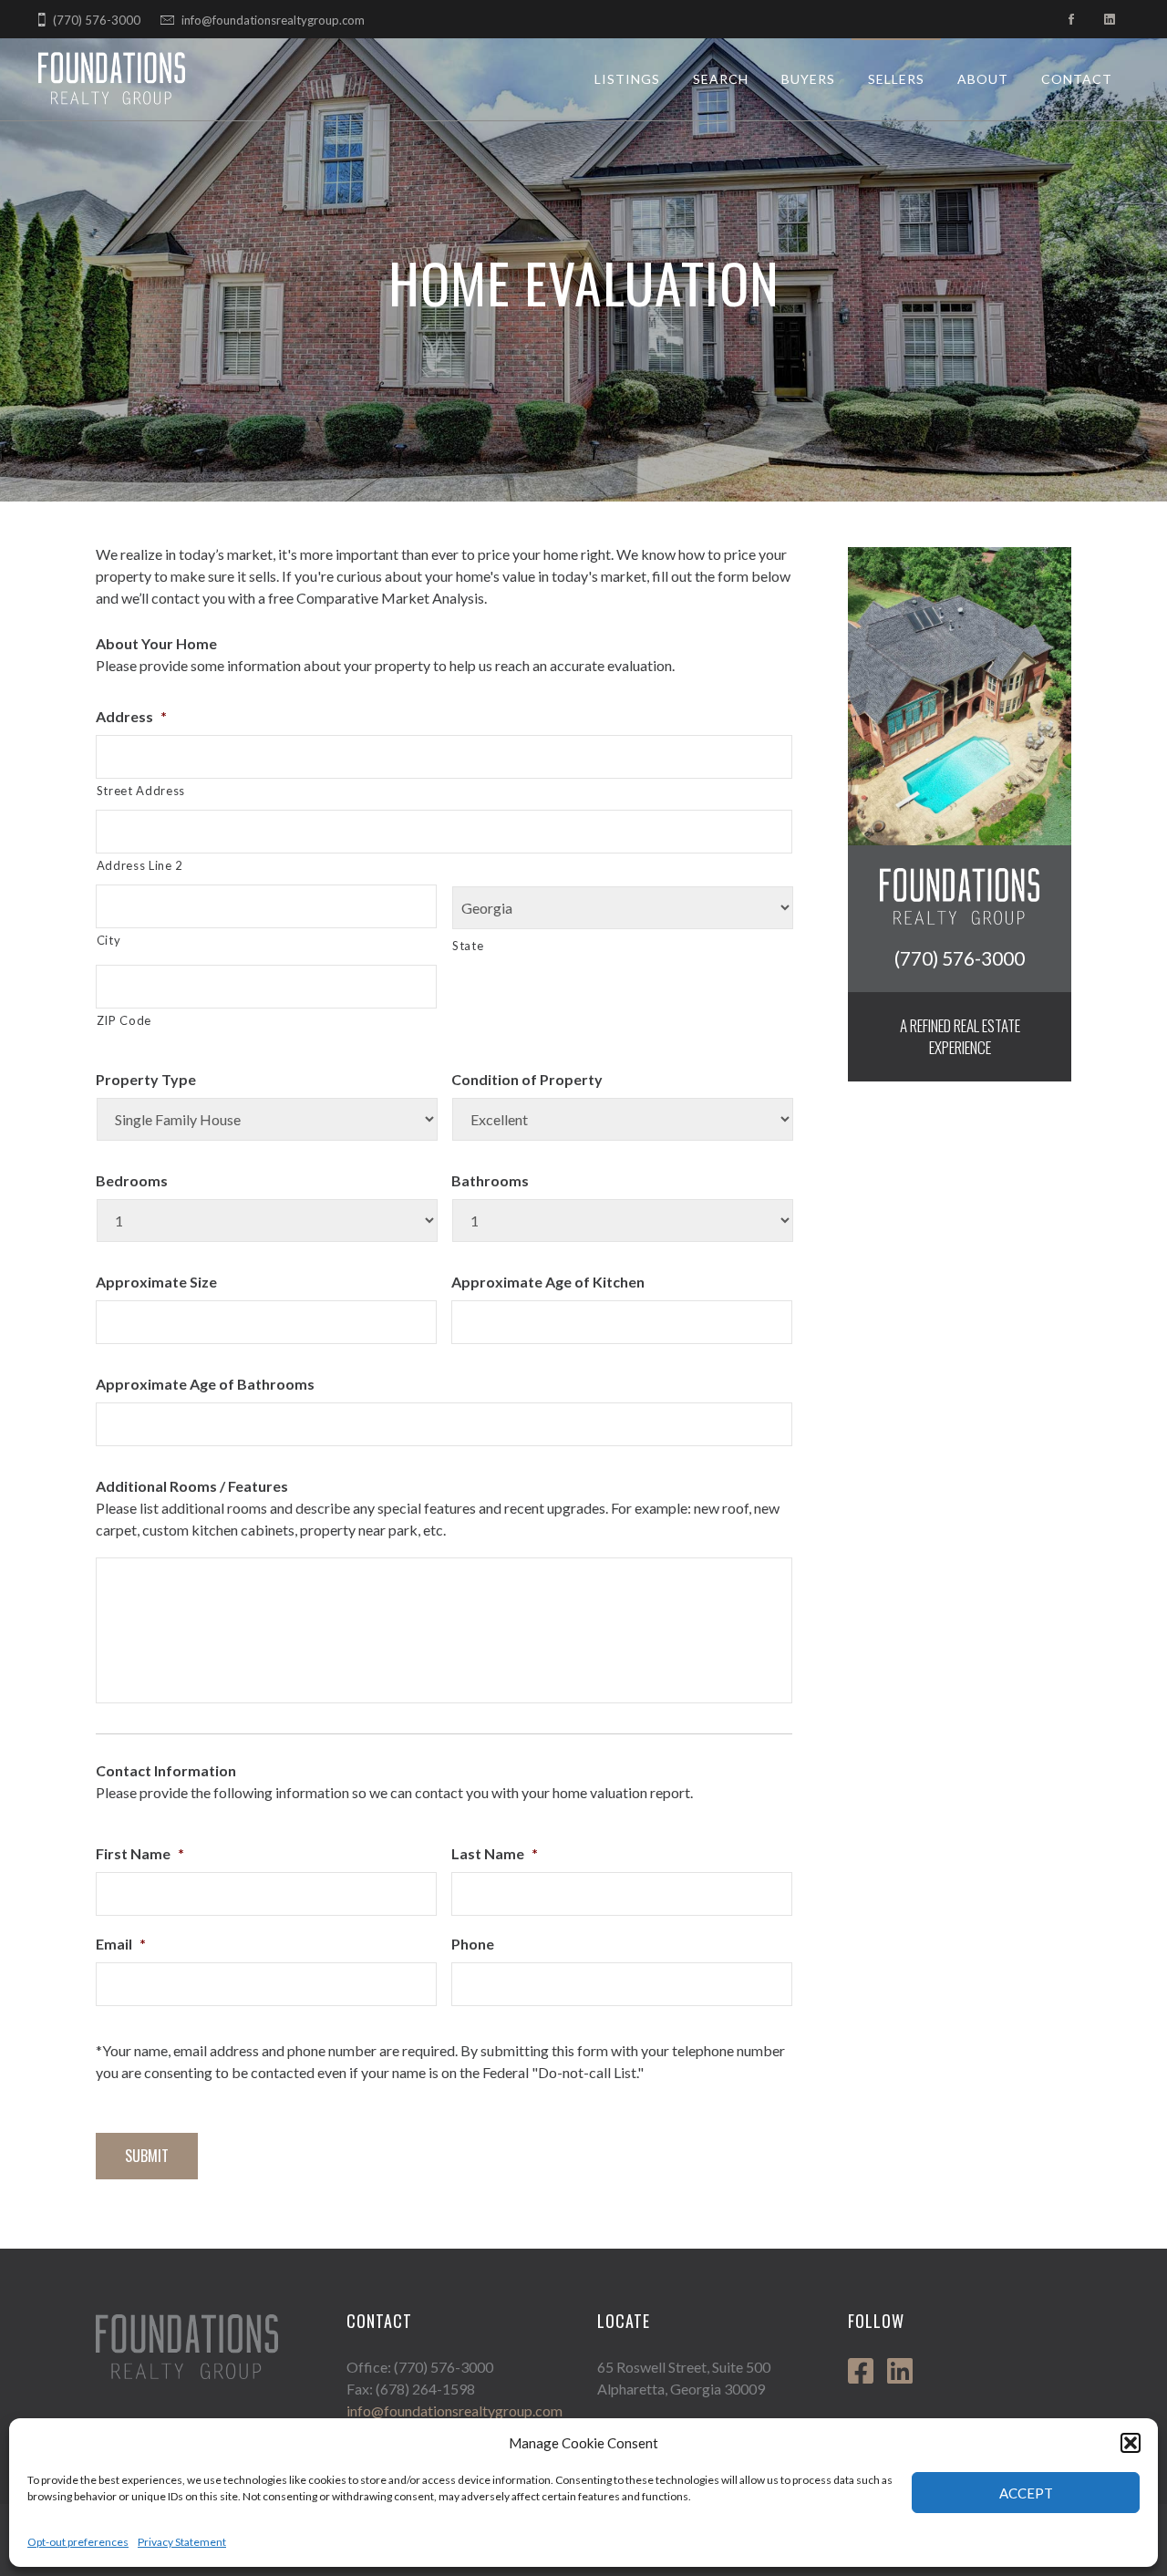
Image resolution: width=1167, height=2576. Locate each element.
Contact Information (166, 1770)
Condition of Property (527, 1079)
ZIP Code (124, 1020)
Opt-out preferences (78, 2542)
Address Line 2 (140, 865)
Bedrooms (132, 1180)
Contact (1077, 79)
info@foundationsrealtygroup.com (273, 20)
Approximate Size (156, 1282)
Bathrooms (490, 1180)
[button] (1131, 2443)
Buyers (808, 79)
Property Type (146, 1079)
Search (721, 79)
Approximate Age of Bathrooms (205, 1384)
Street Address (141, 791)
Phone (473, 1944)
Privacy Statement (182, 2542)
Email (121, 1944)
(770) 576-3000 (97, 20)
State (468, 946)
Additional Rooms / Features (192, 1486)
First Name (140, 1853)
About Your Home (156, 643)
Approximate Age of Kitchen (548, 1282)
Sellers (896, 79)
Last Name (495, 1853)
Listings (627, 79)
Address (131, 716)
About (983, 79)
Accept (1026, 2493)
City (109, 940)
